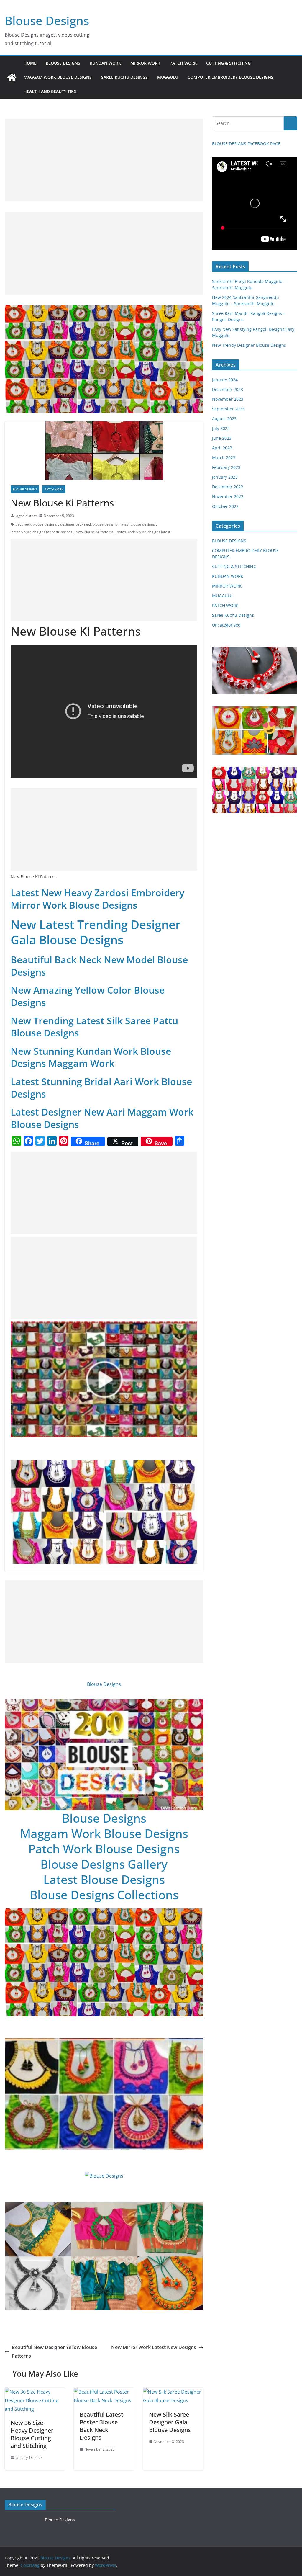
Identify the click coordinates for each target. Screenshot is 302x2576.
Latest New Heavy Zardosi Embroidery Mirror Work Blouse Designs (97, 899)
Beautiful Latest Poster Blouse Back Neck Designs (101, 2426)
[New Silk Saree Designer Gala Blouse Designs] (173, 2392)
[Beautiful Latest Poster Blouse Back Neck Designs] (104, 2392)
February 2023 (226, 467)
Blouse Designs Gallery (104, 1864)
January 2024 (225, 380)
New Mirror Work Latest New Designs (154, 2347)
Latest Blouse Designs (104, 1879)
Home (30, 63)
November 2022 (228, 497)
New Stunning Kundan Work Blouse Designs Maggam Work (91, 1057)
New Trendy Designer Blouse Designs (249, 345)
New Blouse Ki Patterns (95, 532)
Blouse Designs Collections (104, 1895)
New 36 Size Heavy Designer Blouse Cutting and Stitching (32, 2434)
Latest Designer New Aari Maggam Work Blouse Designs (102, 1118)
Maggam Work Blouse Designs (104, 1833)
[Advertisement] (104, 160)
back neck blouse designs (36, 524)
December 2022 (228, 487)
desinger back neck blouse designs (89, 524)
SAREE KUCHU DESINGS (124, 77)
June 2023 (222, 438)
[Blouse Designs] (12, 77)
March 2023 (224, 458)
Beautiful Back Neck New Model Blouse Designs (99, 966)
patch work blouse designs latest (143, 532)
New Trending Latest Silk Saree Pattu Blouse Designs (94, 1027)
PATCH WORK (183, 63)
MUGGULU (168, 77)
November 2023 (228, 399)
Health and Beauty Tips (50, 91)
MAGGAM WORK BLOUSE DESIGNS (58, 77)
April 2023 (222, 448)
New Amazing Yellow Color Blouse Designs (88, 996)
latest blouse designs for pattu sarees (41, 532)
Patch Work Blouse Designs (104, 1849)
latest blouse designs (138, 524)
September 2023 (228, 409)
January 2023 (225, 477)
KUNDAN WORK (105, 63)
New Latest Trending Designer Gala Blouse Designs (96, 932)
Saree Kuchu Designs (233, 615)
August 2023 (224, 419)
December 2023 (228, 389)
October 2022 (225, 506)
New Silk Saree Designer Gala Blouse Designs (170, 2422)
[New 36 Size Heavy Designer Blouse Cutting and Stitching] (35, 2392)
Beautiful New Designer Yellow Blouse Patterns (54, 2352)
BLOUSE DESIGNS (63, 63)
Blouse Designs (47, 21)
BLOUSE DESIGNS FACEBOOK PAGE (246, 144)
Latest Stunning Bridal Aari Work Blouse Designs (101, 1088)
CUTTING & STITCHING (228, 63)
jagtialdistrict (26, 516)
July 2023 (221, 428)
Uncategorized (226, 625)
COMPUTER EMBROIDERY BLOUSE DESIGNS (230, 77)
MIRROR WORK (145, 63)
